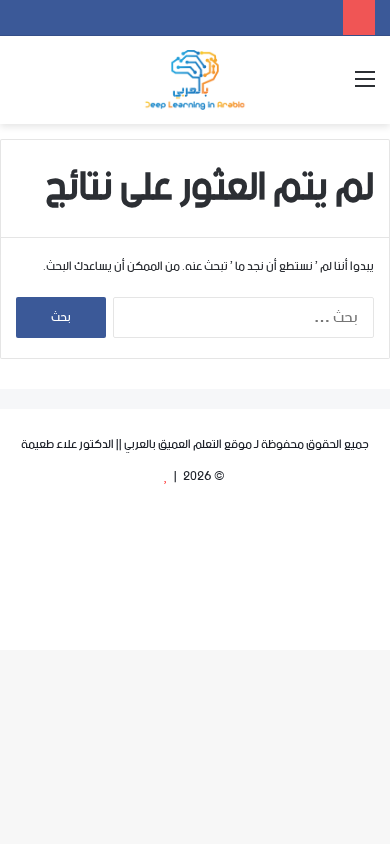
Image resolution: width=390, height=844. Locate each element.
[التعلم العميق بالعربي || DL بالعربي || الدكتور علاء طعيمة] (194, 80)
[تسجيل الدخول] (95, 87)
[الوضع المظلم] (60, 87)
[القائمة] (365, 87)
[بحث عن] (25, 87)
